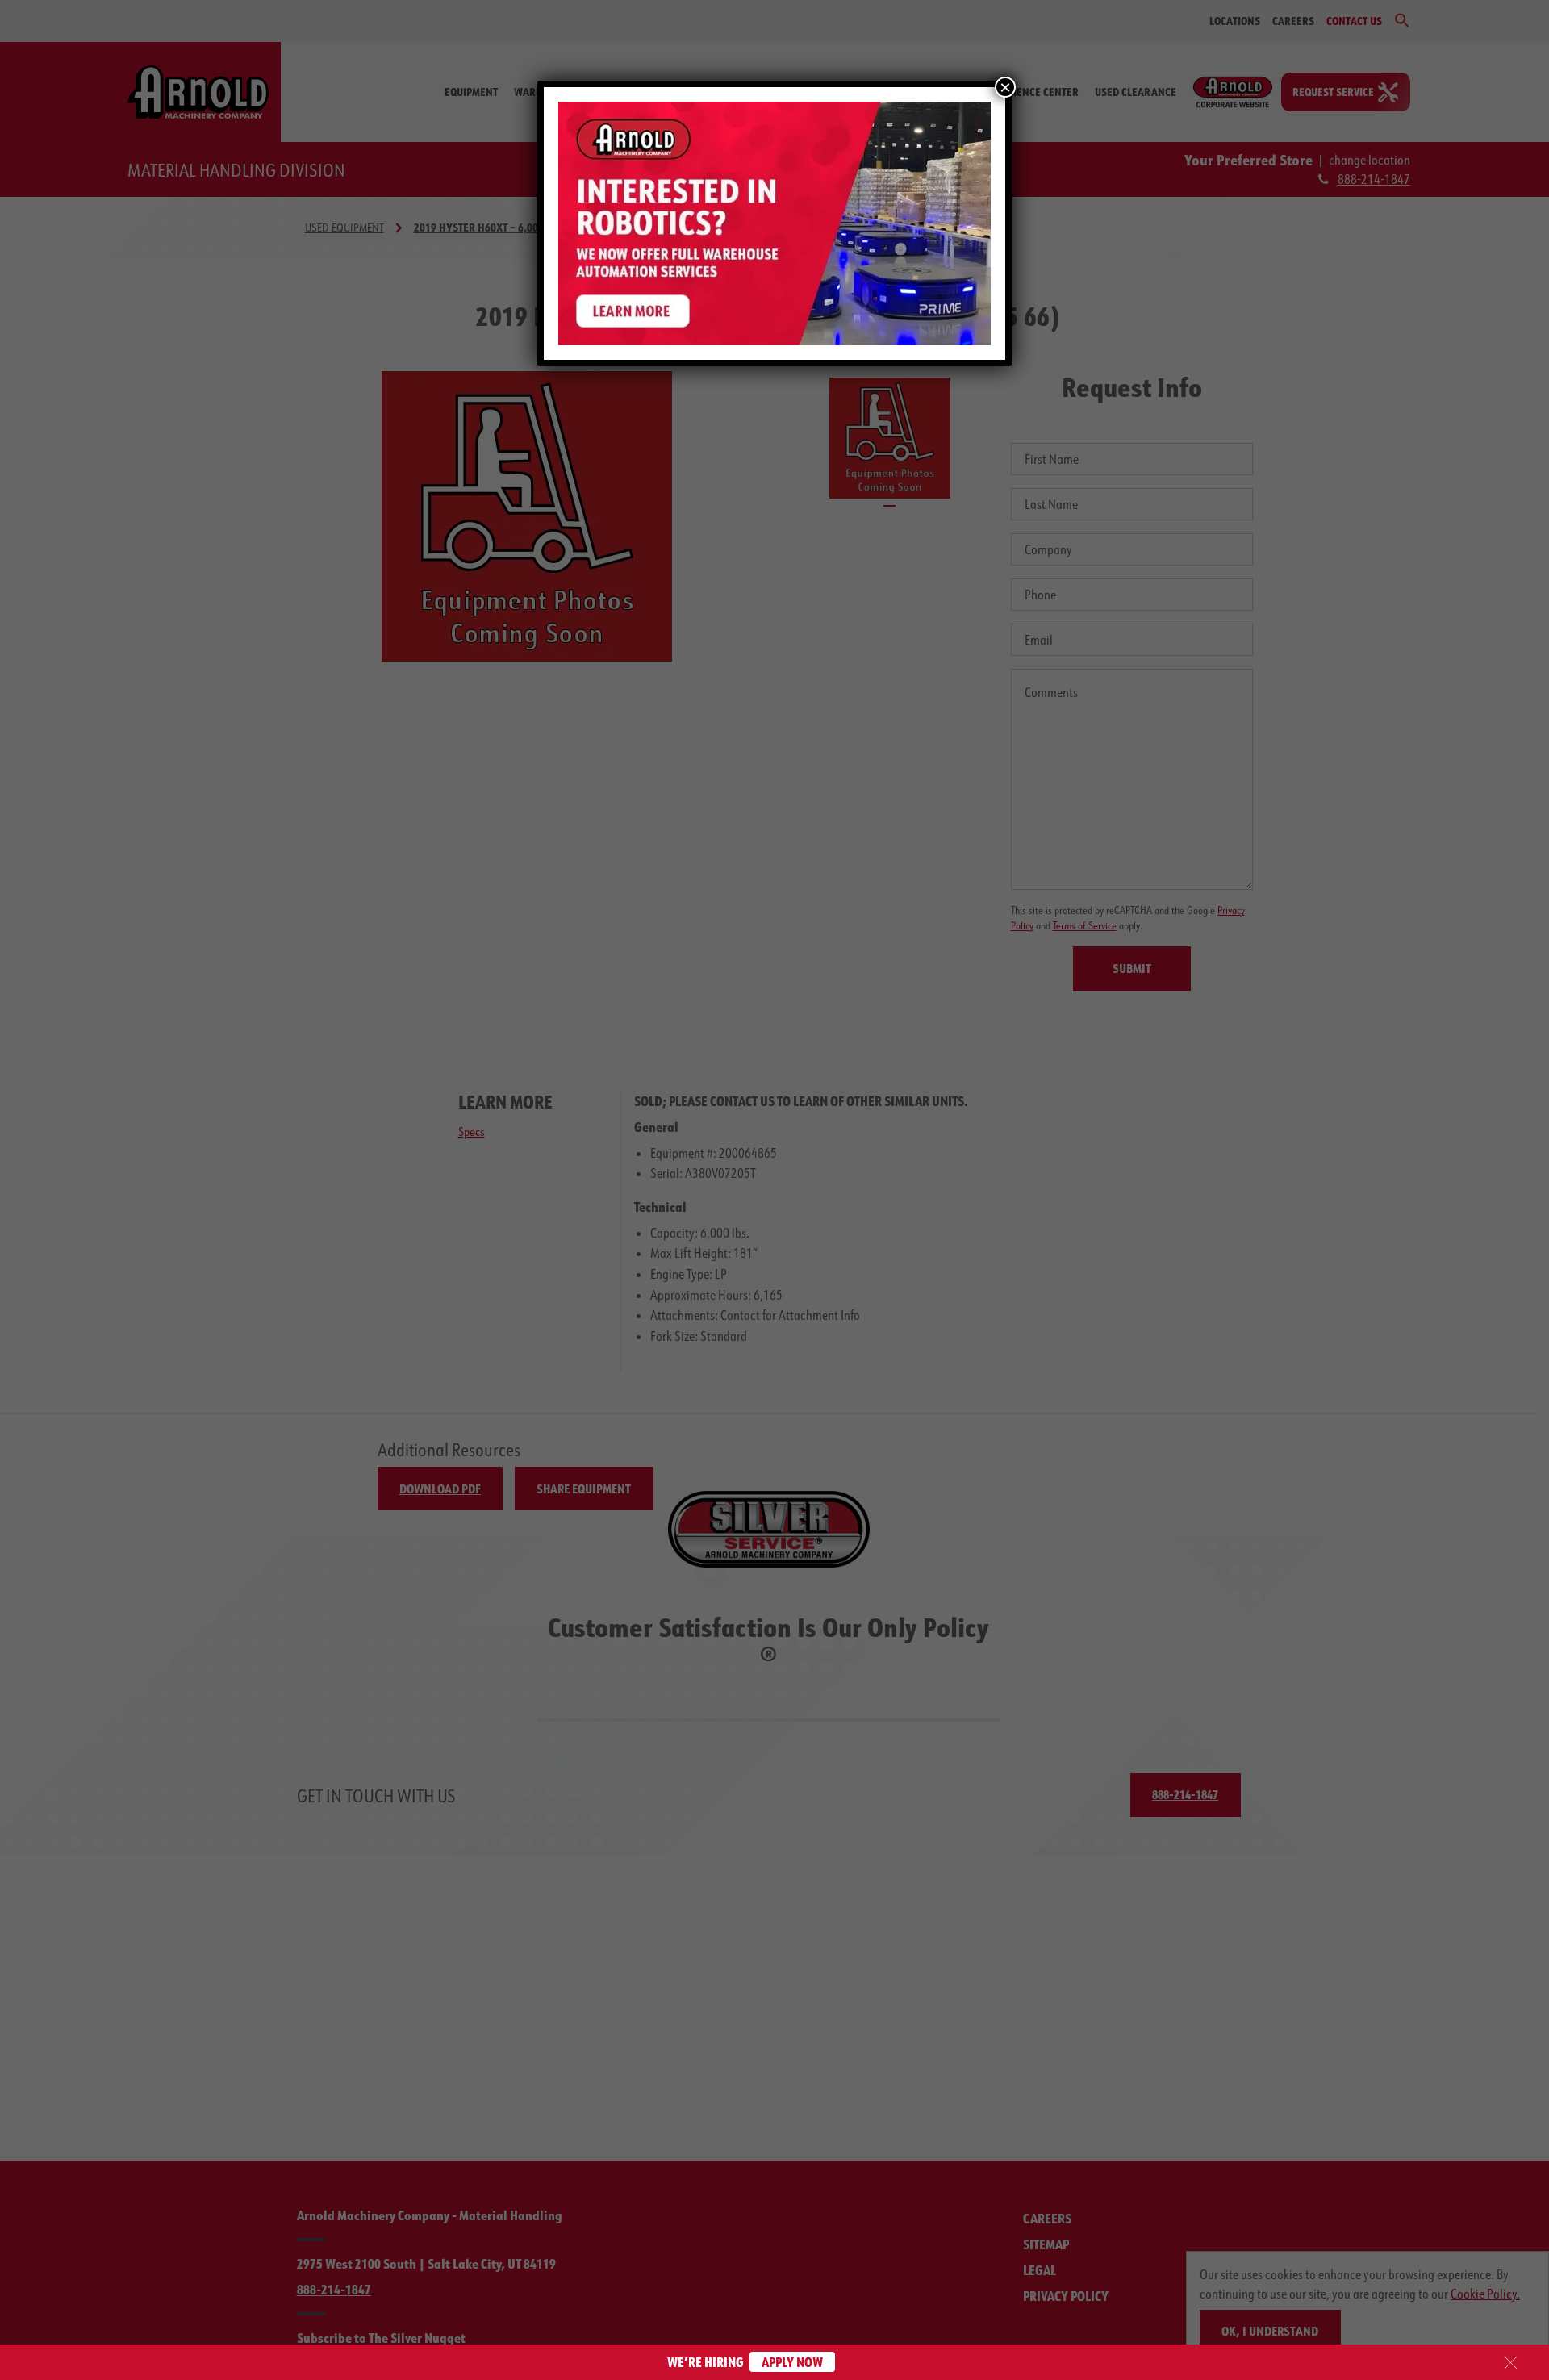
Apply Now (792, 2362)
